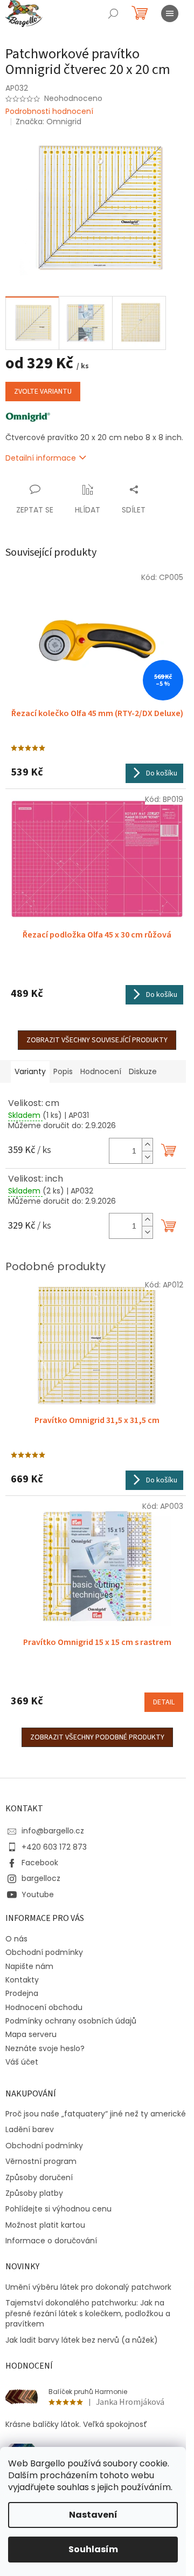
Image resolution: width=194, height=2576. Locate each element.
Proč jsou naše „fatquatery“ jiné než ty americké (96, 2114)
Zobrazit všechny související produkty (97, 1040)
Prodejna (22, 1993)
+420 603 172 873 (54, 1847)
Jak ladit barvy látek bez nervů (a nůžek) (82, 2340)
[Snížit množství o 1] (147, 1157)
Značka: (48, 122)
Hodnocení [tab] (101, 1071)
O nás (16, 1939)
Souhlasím (93, 2549)
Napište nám (29, 1966)
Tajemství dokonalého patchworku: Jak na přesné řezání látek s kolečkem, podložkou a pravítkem (88, 2314)
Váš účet (22, 2062)
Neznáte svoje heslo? (45, 2048)
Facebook (40, 1863)
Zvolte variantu (43, 392)
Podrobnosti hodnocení (49, 112)
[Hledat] (113, 14)
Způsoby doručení (39, 2178)
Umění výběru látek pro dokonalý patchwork (88, 2287)
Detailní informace (41, 458)
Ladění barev (30, 2130)
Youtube (38, 1894)
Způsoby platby (34, 2193)
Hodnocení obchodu (44, 2007)
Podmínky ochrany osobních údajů (71, 2021)
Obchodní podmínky (44, 1952)
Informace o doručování (51, 2241)
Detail (164, 1702)
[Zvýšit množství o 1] (147, 1145)
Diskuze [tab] (143, 1071)
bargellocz (41, 1878)
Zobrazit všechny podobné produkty (97, 1737)
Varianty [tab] (30, 1071)
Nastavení (93, 2515)
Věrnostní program (41, 2162)
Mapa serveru (31, 2034)
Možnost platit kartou (45, 2225)
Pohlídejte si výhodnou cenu (58, 2209)
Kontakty (22, 1980)
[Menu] (170, 14)
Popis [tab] (63, 1071)
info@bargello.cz (53, 1831)
